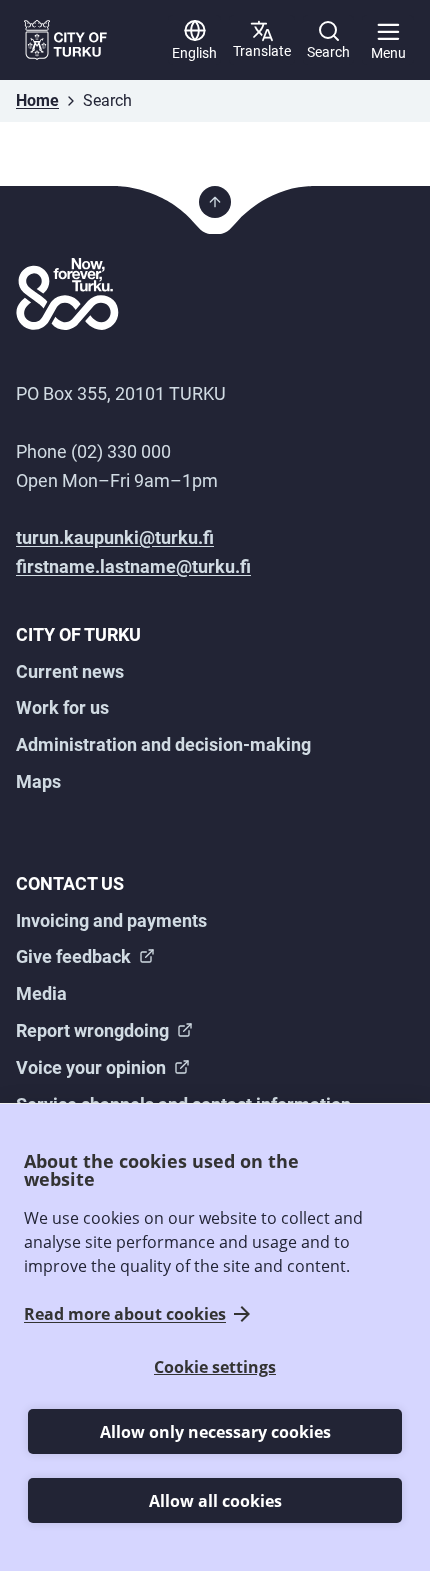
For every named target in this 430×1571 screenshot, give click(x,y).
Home (37, 100)
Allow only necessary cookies (215, 1432)
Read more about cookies (125, 1314)
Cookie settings (215, 1367)
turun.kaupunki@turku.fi (115, 537)
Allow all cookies (215, 1501)
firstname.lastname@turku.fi (133, 566)
